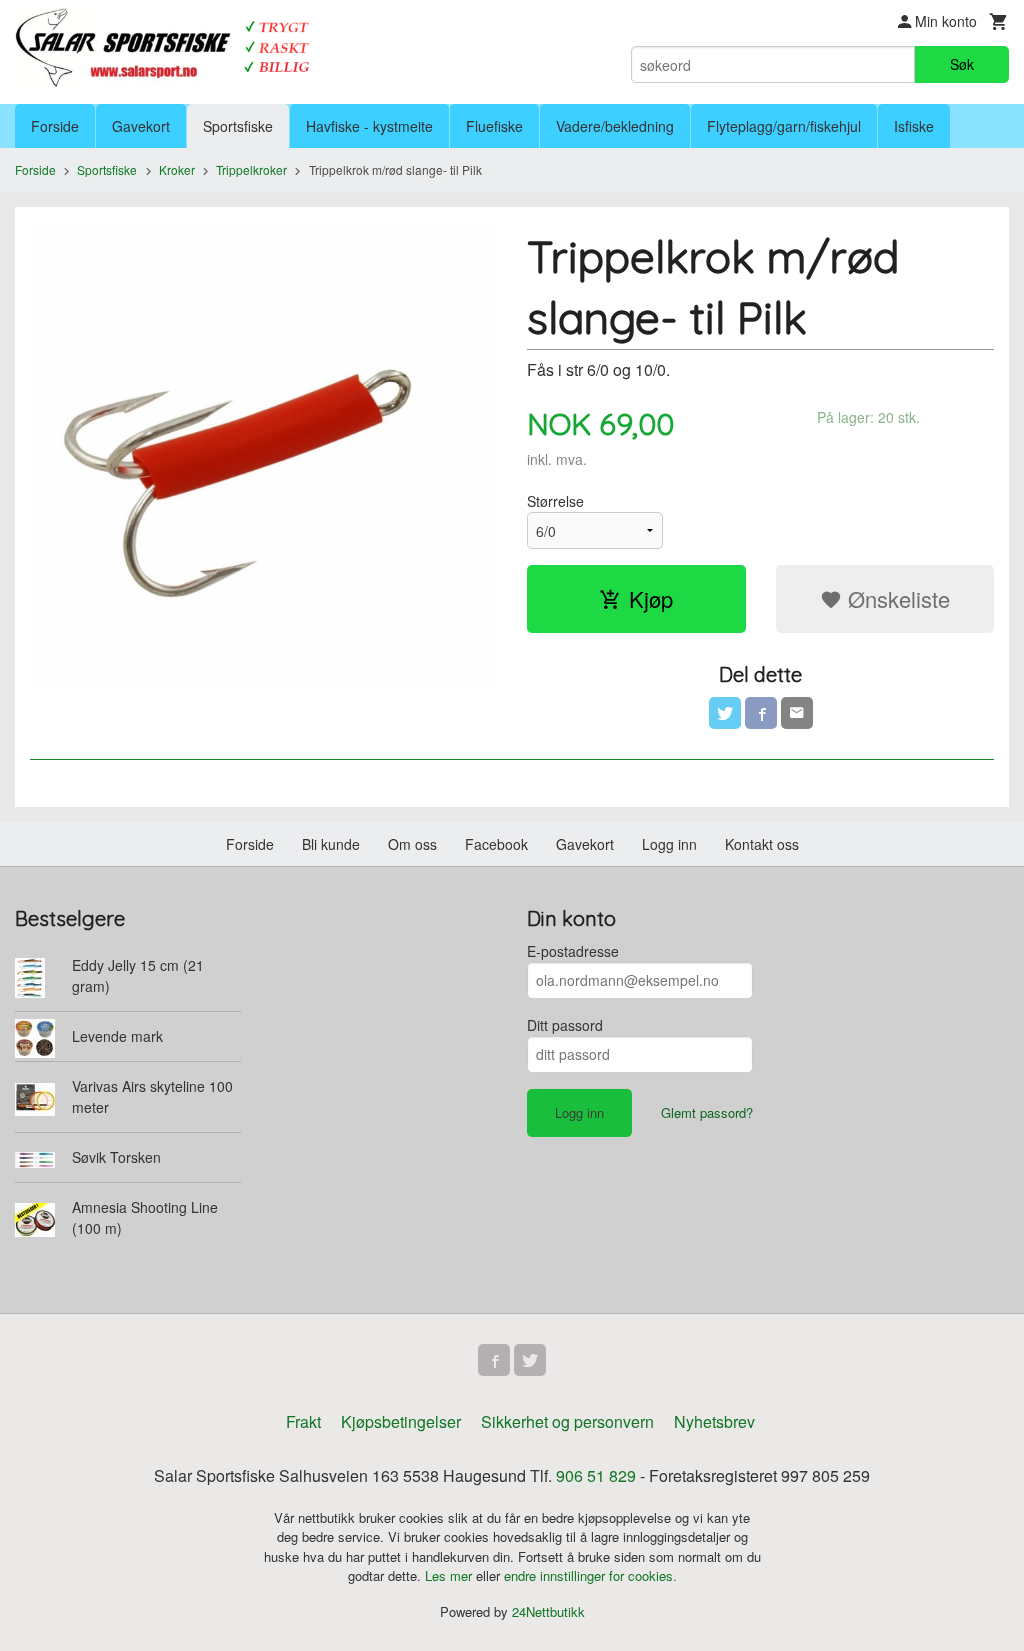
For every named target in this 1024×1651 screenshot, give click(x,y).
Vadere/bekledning (615, 126)
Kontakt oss (762, 844)
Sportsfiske (238, 126)
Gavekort (141, 126)
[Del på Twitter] (725, 713)
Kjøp (651, 598)
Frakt (303, 1421)
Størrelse (555, 501)
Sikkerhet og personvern (567, 1421)
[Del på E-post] (797, 713)
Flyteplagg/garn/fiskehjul (784, 126)
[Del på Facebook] (761, 713)
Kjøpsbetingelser (401, 1421)
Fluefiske (494, 126)
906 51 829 (596, 1475)
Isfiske (914, 126)
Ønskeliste (896, 598)
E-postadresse (573, 951)
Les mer (450, 1575)
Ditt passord (565, 1025)
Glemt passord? (707, 1112)
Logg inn (669, 844)
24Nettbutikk (548, 1611)
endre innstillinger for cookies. (590, 1575)
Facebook (496, 844)
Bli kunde (331, 844)
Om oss (412, 844)
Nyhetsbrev (714, 1421)
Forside (55, 126)
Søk (962, 64)
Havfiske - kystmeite (369, 126)
